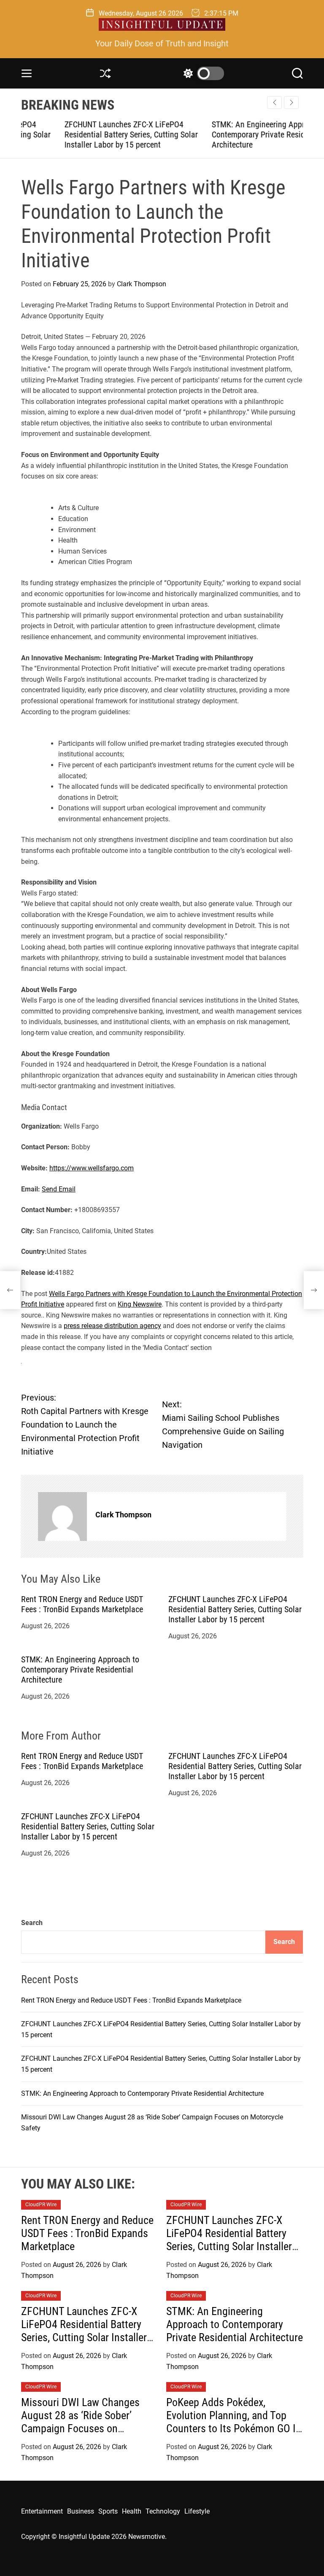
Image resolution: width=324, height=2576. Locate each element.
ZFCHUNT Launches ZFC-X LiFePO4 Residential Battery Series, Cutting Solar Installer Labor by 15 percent (88, 134)
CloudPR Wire (41, 2205)
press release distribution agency (112, 1326)
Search (32, 1923)
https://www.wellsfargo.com (92, 1168)
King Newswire (140, 1304)
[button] (291, 102)
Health (132, 2511)
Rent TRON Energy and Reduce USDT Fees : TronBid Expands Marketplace (82, 1604)
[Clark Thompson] (62, 1517)
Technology (163, 2511)
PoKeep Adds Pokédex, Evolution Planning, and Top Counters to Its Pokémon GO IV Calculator (234, 2422)
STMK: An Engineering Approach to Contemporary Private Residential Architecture (227, 134)
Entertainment (42, 2511)
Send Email (59, 1189)
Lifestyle (197, 2511)
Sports (108, 2511)
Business (81, 2511)
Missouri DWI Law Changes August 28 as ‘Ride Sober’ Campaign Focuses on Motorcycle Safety (80, 2422)
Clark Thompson (142, 284)
